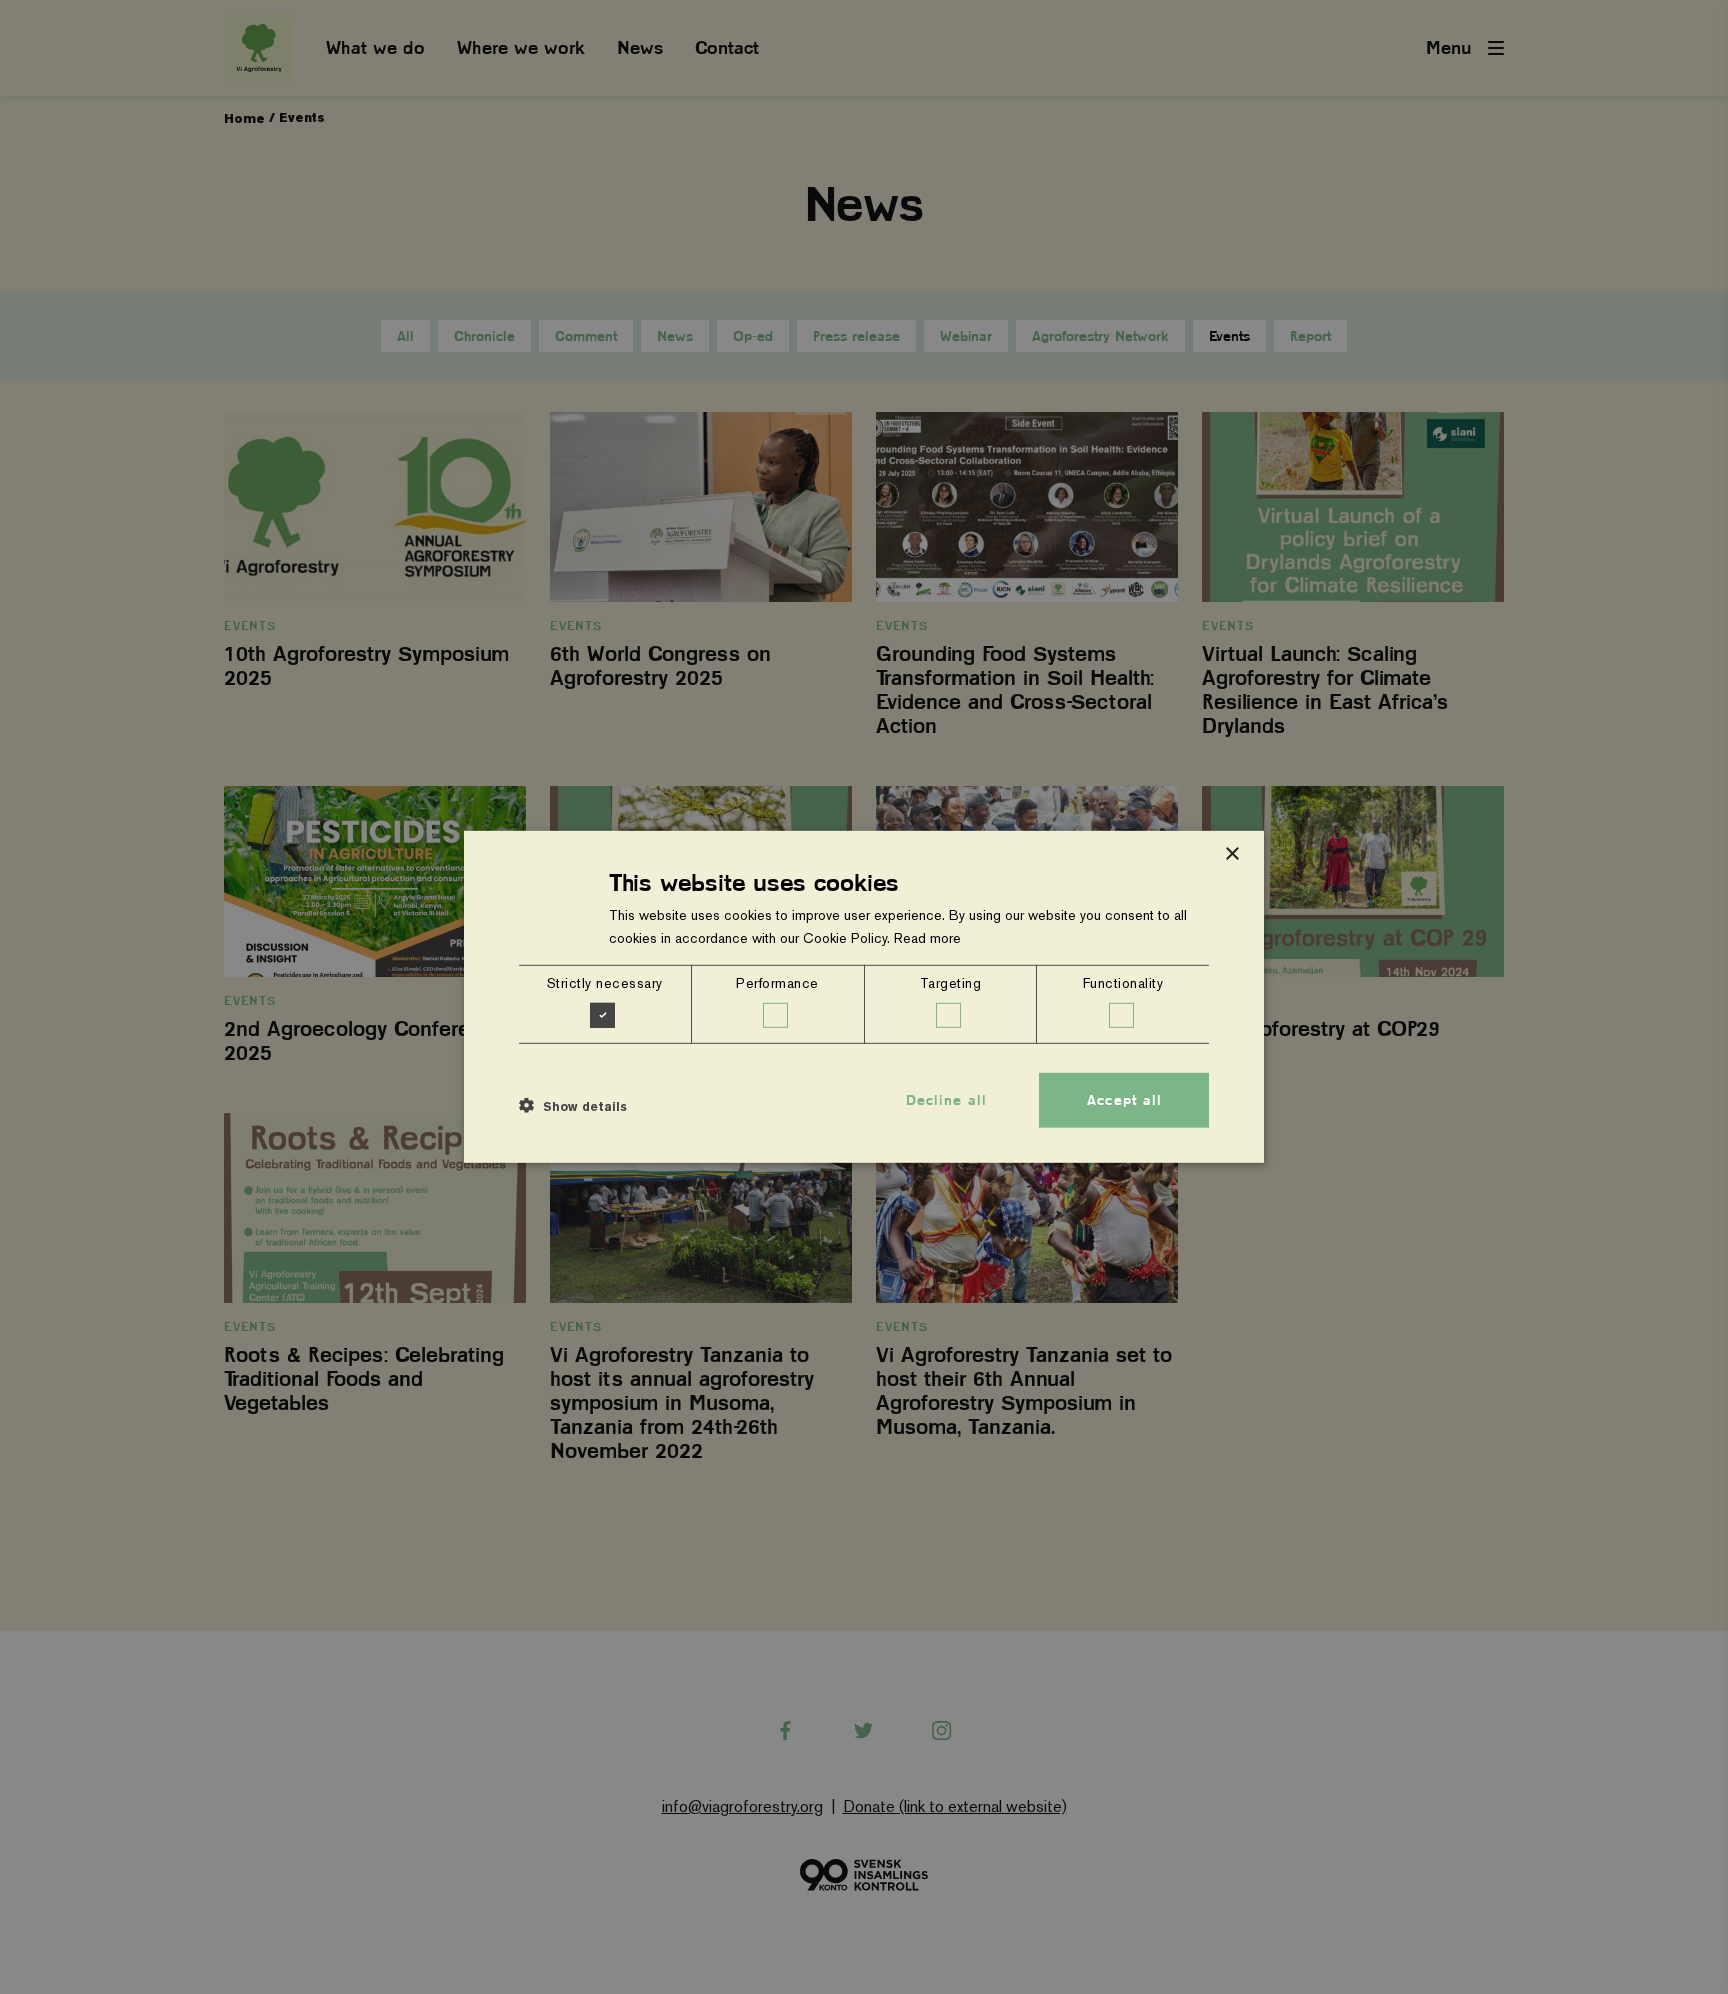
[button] (573, 1105)
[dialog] (864, 997)
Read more (927, 938)
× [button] (1231, 854)
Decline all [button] (946, 1100)
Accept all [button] (1124, 1100)
